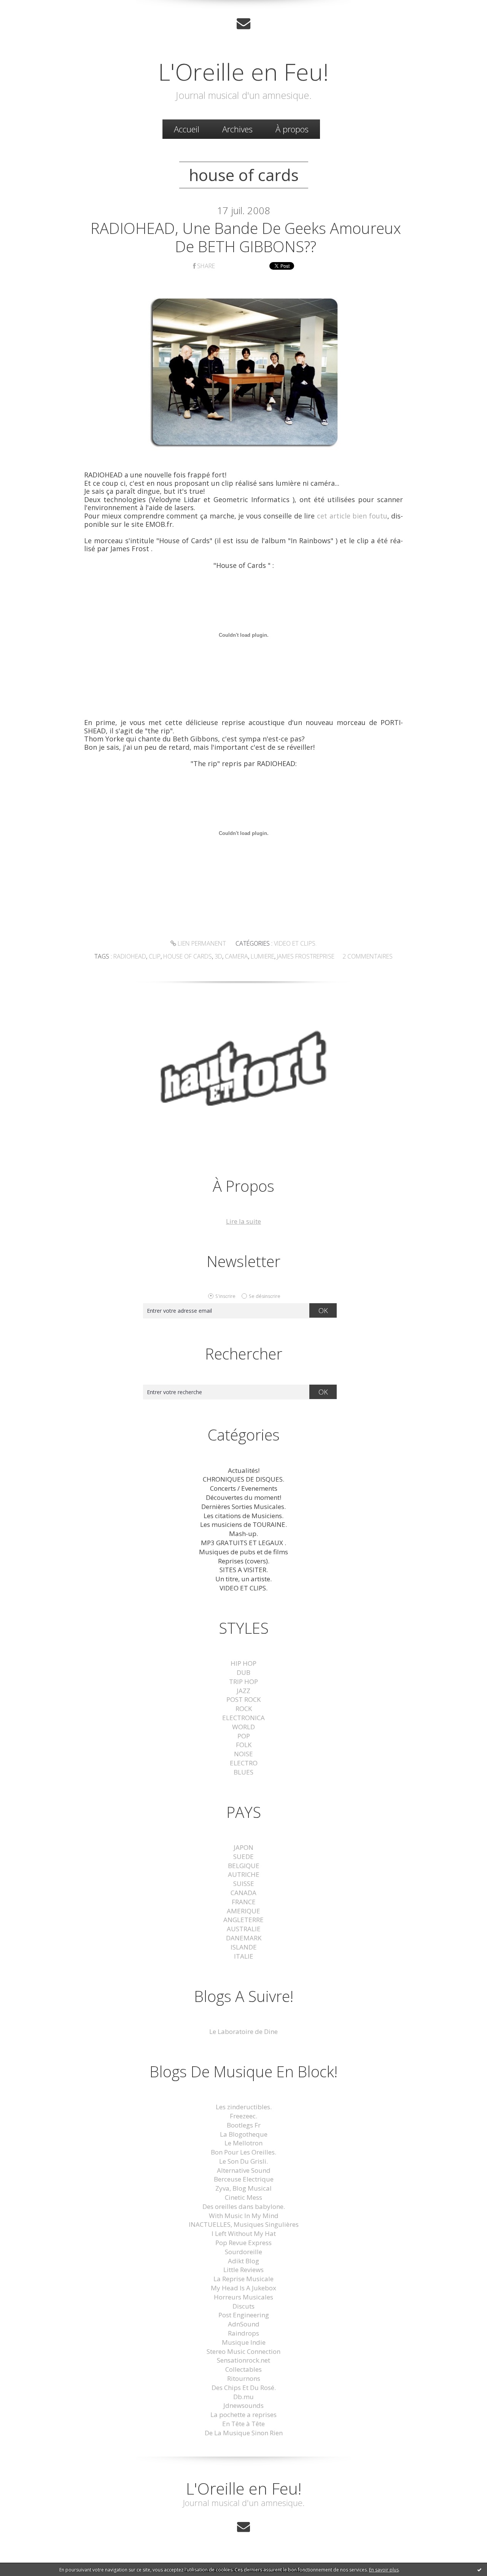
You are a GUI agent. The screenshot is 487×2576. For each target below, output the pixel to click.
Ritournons (244, 2378)
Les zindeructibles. (244, 2107)
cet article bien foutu (352, 516)
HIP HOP (243, 1663)
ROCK (244, 1709)
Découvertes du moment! (243, 1497)
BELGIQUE (244, 1866)
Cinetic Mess (243, 2197)
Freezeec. (243, 2116)
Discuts (243, 2306)
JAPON (243, 1847)
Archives (237, 129)
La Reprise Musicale (243, 2279)
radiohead (130, 956)
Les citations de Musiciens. (243, 1516)
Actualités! (244, 1470)
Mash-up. (243, 1534)
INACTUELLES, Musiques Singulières (244, 2224)
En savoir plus (384, 2570)
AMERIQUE (243, 1911)
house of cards (188, 956)
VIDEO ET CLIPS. (295, 943)
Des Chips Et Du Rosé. (244, 2388)
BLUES (243, 1772)
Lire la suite (243, 1221)
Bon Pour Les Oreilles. (243, 2152)
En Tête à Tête (243, 2424)
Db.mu (243, 2397)
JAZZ (243, 1691)
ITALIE (244, 1956)
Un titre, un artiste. (243, 1579)
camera (236, 956)
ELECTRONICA (243, 1718)
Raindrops (243, 2333)
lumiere (263, 956)
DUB (243, 1672)
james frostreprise (306, 956)
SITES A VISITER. (244, 1570)
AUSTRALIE (244, 1929)
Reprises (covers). (244, 1561)
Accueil (187, 129)
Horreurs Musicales (243, 2297)
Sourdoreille (243, 2252)
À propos (292, 129)
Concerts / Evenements (244, 1488)
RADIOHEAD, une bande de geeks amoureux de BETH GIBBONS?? (246, 237)
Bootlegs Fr (244, 2125)
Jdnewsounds (243, 2405)
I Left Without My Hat (244, 2233)
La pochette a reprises (243, 2415)
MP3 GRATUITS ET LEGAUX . (243, 1543)
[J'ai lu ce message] (479, 2570)
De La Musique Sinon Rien (244, 2433)
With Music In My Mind (244, 2216)
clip (155, 956)
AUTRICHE (244, 1874)
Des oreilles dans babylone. (244, 2206)
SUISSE (244, 1884)
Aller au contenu (29, 7)
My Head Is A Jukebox (243, 2288)
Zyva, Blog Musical (243, 2188)
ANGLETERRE (243, 1920)
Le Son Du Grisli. (243, 2161)
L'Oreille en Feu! (243, 72)
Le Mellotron (243, 2143)
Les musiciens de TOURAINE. (243, 1524)
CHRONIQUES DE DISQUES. (243, 1479)
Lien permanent (201, 943)
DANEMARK (244, 1938)
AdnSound (244, 2324)
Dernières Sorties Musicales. (243, 1507)
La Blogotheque (244, 2134)
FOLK (244, 1745)
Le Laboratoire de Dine (243, 2031)
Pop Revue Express (243, 2243)
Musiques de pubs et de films (243, 1552)
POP (244, 1736)
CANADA (243, 1893)
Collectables (243, 2369)
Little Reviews (243, 2270)
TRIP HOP (243, 1682)
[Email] (243, 23)
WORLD (243, 1727)
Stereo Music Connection (243, 2351)
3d (218, 956)
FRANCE (244, 1902)
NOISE (243, 1754)
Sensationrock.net (243, 2360)
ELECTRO (244, 1763)
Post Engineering (244, 2315)
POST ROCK (243, 1699)
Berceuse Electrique (244, 2179)
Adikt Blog (243, 2261)
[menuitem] (187, 129)
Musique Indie (244, 2342)
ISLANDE (244, 1947)
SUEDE (243, 1856)
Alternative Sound (244, 2170)
